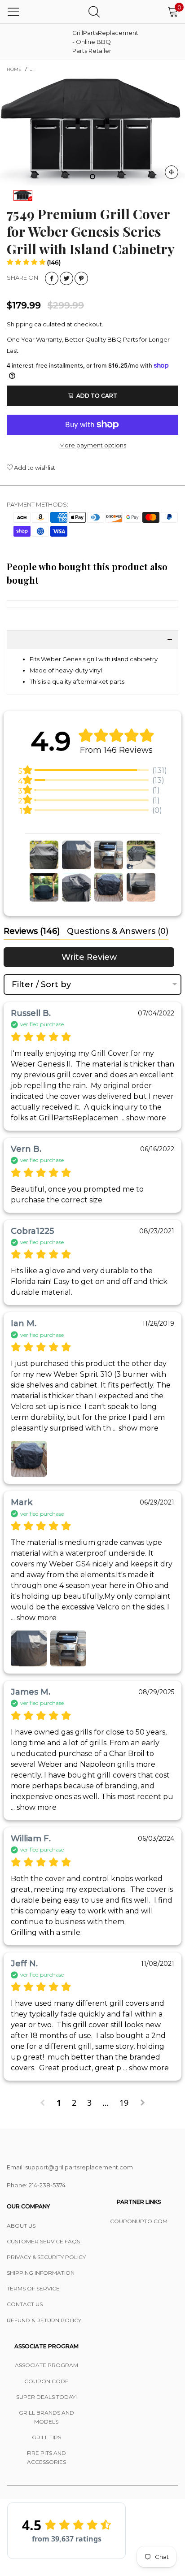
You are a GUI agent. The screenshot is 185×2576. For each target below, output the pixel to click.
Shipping (20, 324)
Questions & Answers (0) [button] (118, 931)
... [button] (142, 1118)
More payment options (93, 445)
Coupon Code (46, 2381)
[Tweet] (66, 278)
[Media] (172, 172)
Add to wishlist (34, 468)
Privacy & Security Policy (46, 2257)
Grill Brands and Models (46, 2417)
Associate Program (46, 2365)
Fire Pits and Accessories (46, 2457)
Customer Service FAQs (43, 2241)
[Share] (52, 278)
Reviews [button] (32, 931)
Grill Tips (46, 2437)
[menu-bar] (13, 12)
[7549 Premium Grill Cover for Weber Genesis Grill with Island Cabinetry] (92, 132)
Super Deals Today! (46, 2397)
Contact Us (25, 2304)
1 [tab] (92, 177)
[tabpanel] (92, 132)
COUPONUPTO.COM (139, 2221)
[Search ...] (94, 11)
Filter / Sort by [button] (41, 984)
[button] (34, 262)
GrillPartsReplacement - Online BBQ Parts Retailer (95, 42)
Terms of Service (33, 2288)
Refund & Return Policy (44, 2320)
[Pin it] (81, 278)
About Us (21, 2226)
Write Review (89, 957)
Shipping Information (41, 2273)
